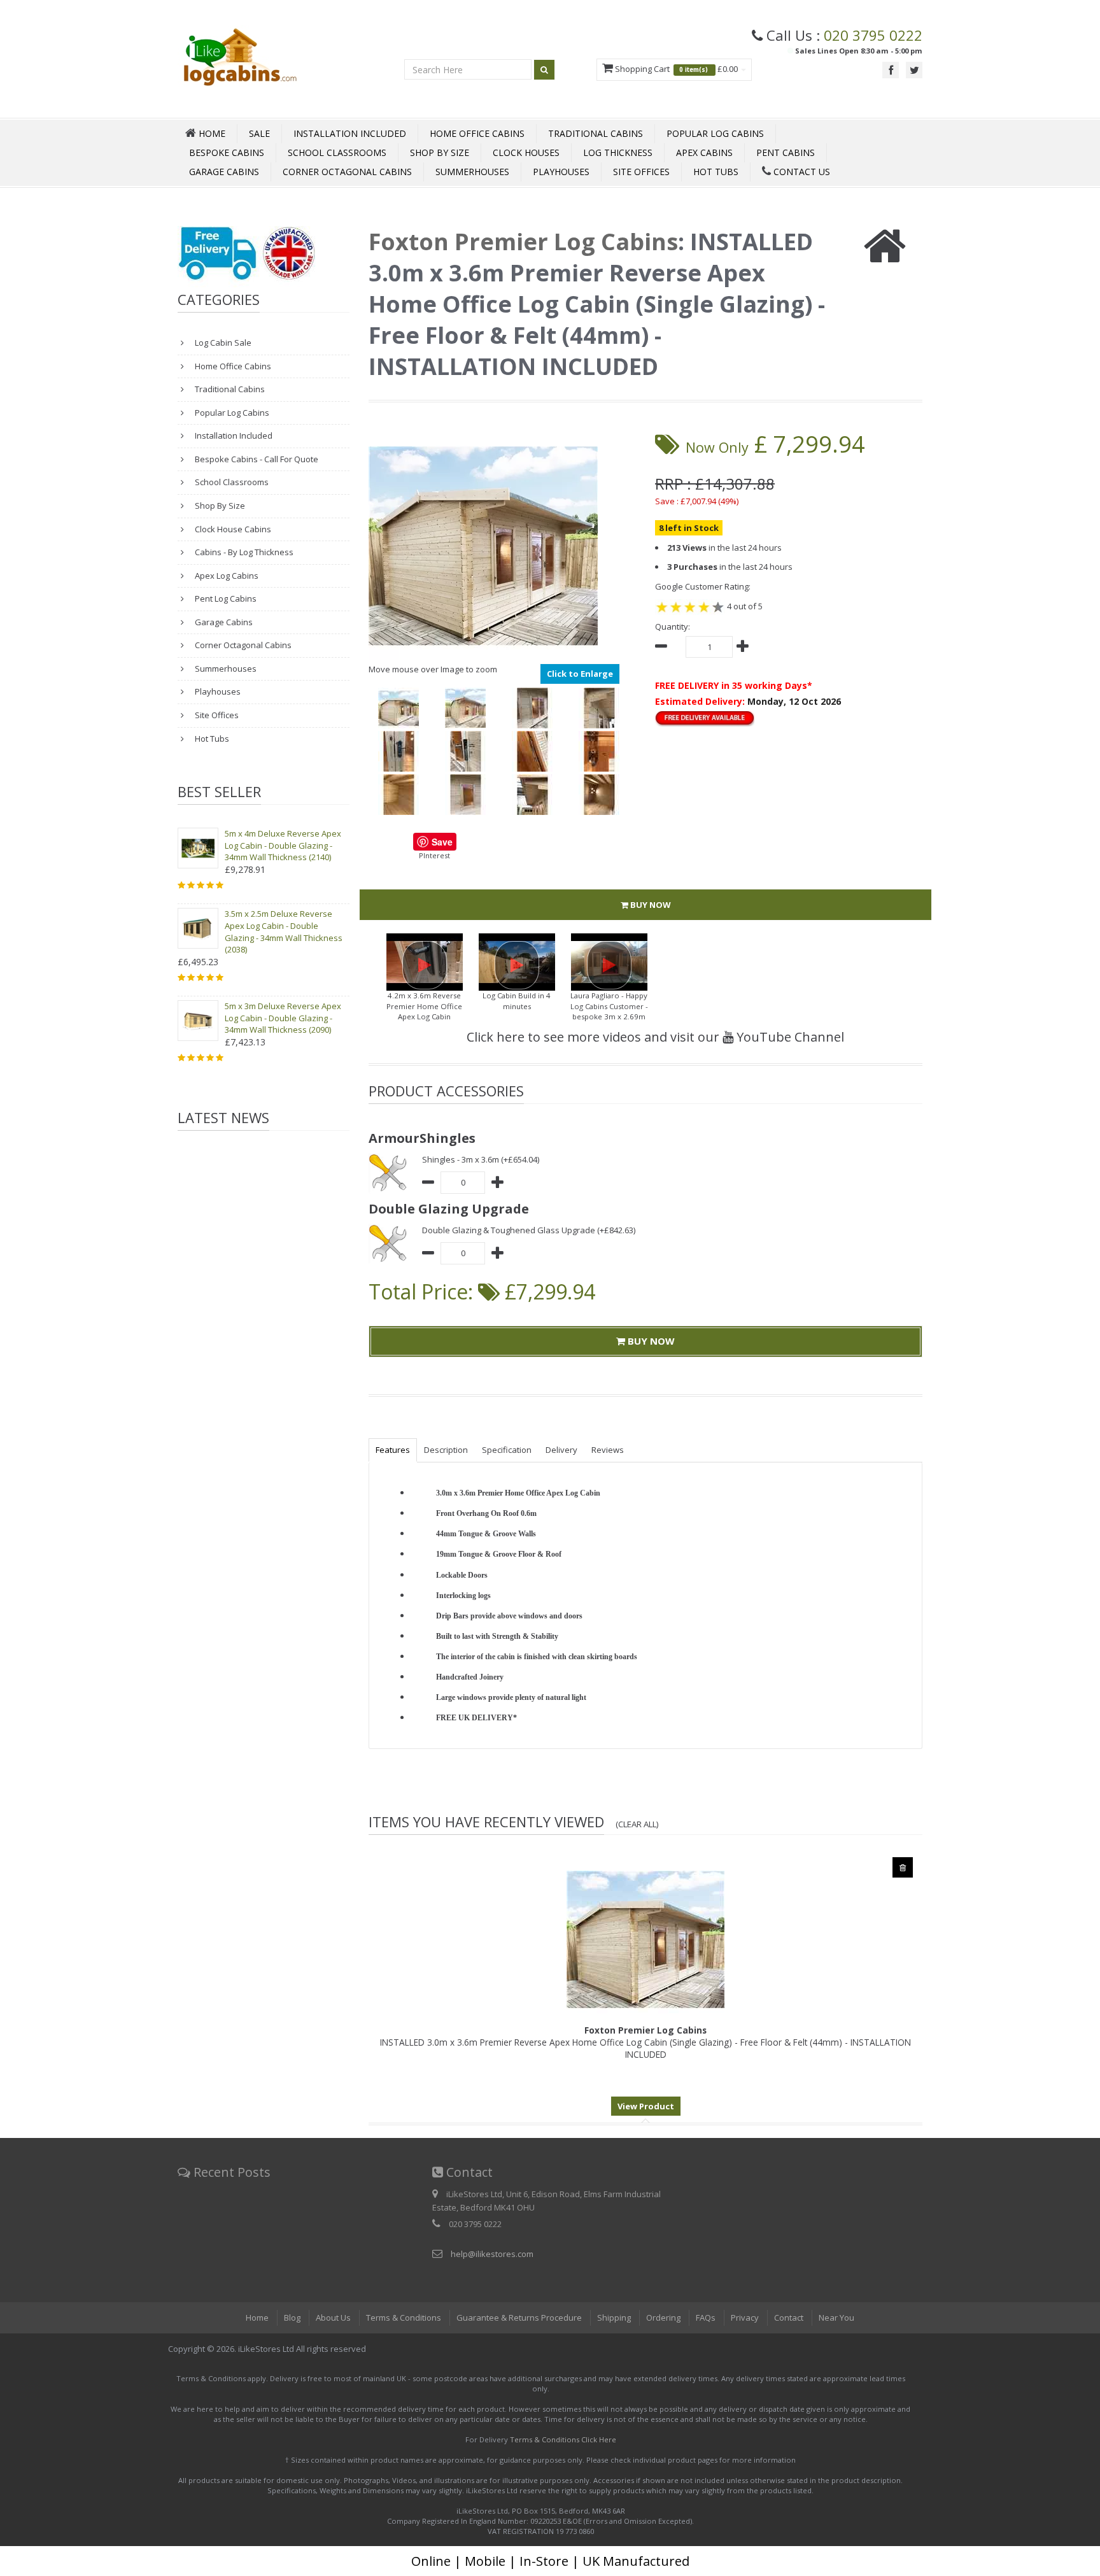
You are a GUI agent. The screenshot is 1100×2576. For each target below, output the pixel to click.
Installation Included (350, 133)
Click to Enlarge (580, 674)
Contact (789, 2318)
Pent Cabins (786, 152)
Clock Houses (526, 152)
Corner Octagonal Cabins (347, 172)
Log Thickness (618, 152)
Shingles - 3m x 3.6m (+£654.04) (481, 1159)
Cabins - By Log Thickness (243, 552)
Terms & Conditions (404, 2318)
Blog (292, 2318)
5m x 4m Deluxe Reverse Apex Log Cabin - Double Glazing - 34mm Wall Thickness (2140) (283, 845)
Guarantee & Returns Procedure (519, 2318)
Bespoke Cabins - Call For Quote (256, 459)
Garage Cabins (224, 172)
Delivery (561, 1450)
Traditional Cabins (596, 133)
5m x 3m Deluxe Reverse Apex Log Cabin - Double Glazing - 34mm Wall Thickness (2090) (283, 1018)
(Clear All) (637, 1824)
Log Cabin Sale (222, 343)
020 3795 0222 (873, 35)
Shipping (614, 2318)
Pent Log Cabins (225, 598)
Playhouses (561, 172)
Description (446, 1450)
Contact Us (800, 172)
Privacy (745, 2318)
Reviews (608, 1450)
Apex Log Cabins (226, 576)
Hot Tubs (716, 172)
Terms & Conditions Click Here (563, 2439)
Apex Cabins (704, 152)
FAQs (706, 2318)
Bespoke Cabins (227, 152)
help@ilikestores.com (492, 2254)
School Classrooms (337, 152)
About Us (333, 2318)
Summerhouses (472, 172)
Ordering (663, 2318)
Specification (507, 1450)
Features (393, 1450)
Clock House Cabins (232, 529)
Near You (836, 2318)
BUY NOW (650, 905)
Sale (259, 133)
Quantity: (673, 626)
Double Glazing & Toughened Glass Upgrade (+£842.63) (529, 1230)
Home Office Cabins (477, 133)
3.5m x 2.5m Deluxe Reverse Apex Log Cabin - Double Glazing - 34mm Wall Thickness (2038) (284, 931)
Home (257, 2318)
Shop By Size (440, 152)
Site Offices (641, 172)
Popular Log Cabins (715, 133)
